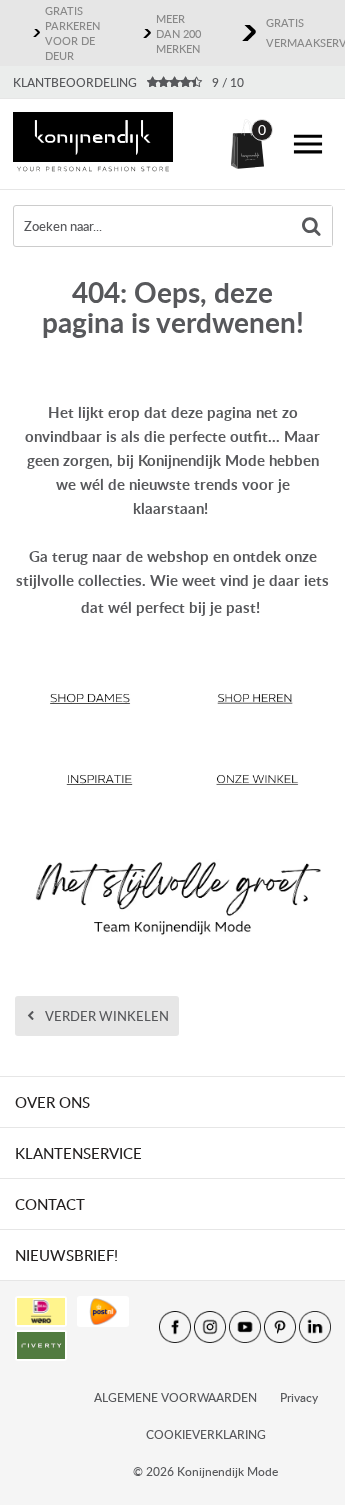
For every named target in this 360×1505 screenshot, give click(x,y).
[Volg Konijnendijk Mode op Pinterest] (280, 1327)
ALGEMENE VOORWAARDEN (175, 1397)
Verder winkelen (107, 1016)
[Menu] (308, 144)
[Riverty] (41, 1345)
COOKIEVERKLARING (206, 1434)
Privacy (299, 1397)
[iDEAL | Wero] (41, 1311)
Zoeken (312, 226)
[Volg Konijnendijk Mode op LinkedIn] (315, 1327)
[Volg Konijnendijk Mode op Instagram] (210, 1327)
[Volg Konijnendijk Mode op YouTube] (245, 1327)
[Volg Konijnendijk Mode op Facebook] (175, 1327)
